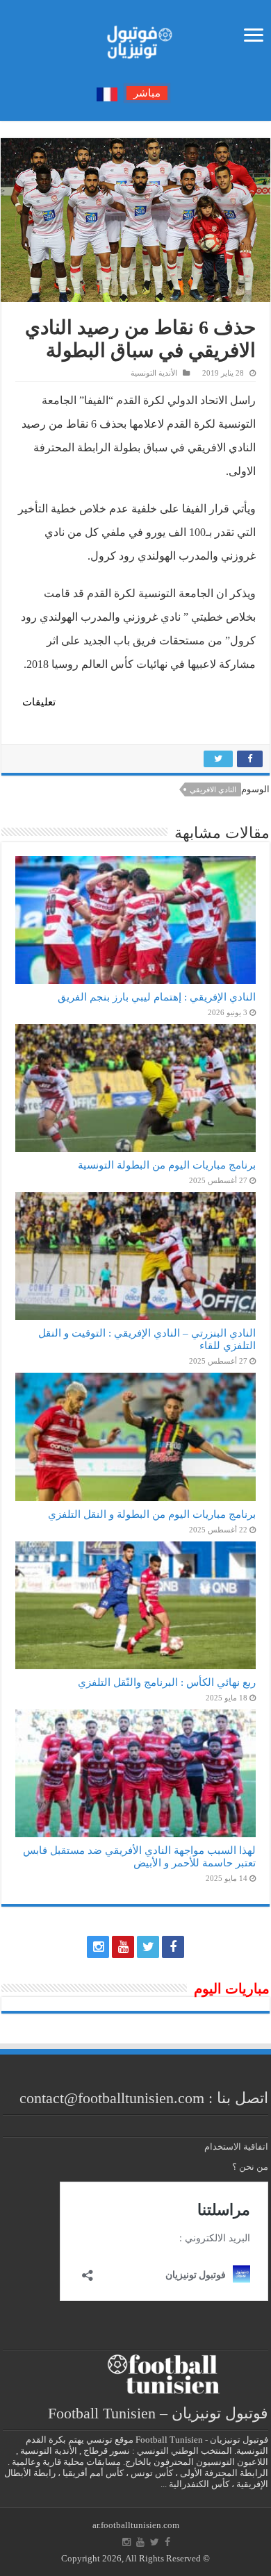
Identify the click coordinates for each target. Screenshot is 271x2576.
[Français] (107, 93)
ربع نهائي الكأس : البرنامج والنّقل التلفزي (167, 1682)
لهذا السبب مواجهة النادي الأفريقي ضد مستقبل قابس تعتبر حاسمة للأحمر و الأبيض (139, 1856)
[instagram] (98, 1947)
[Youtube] (123, 1947)
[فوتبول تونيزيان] (135, 38)
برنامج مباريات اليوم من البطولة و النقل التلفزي (152, 1514)
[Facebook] (173, 1947)
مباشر (147, 93)
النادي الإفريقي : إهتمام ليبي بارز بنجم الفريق (157, 997)
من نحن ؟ (250, 2167)
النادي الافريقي (213, 789)
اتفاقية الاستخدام (236, 2147)
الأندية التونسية (154, 373)
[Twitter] (148, 1947)
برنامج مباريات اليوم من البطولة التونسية (167, 1165)
